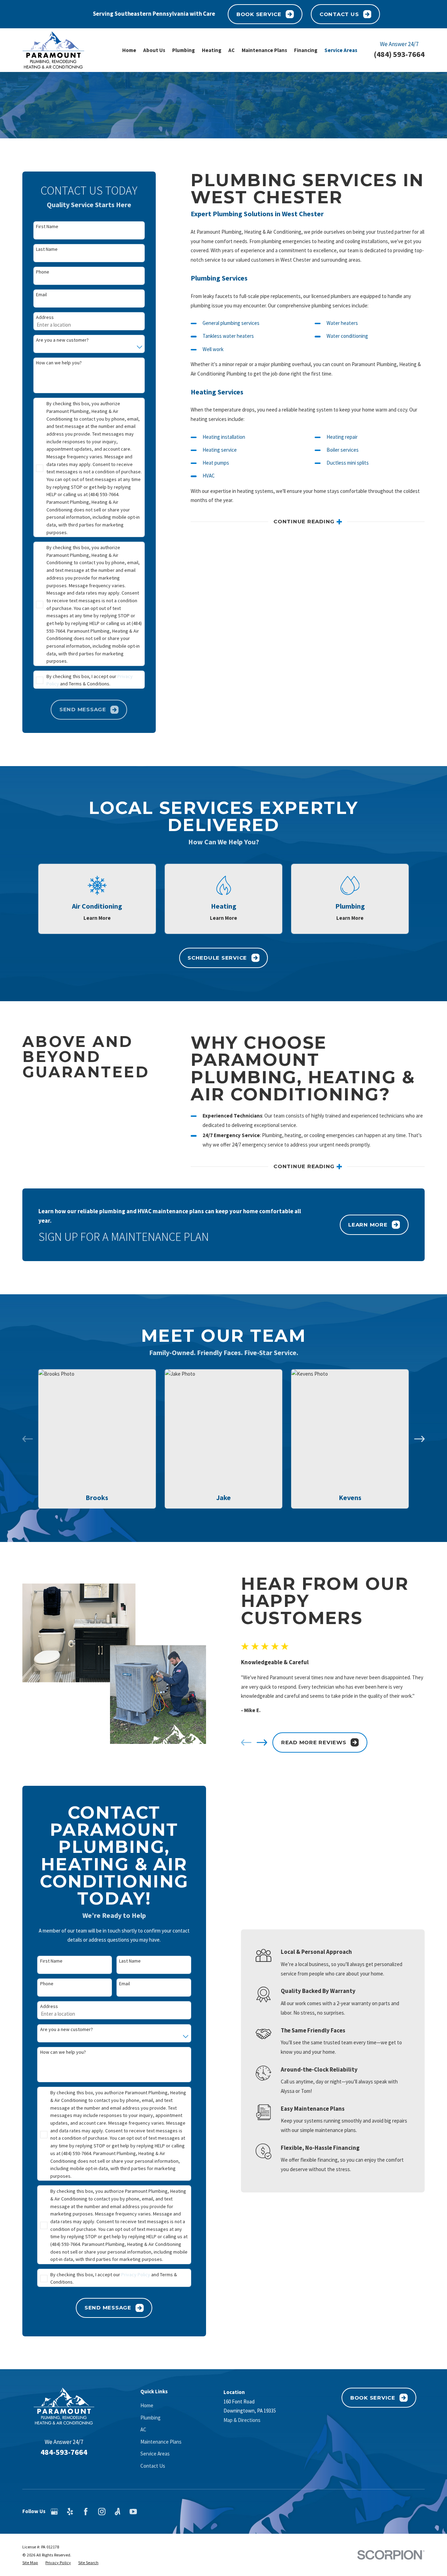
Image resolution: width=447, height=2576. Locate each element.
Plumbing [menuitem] (184, 50)
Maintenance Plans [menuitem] (264, 50)
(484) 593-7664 (399, 54)
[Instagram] (102, 2512)
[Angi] (118, 2512)
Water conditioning (347, 336)
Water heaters (342, 323)
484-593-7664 (64, 2452)
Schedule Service (217, 958)
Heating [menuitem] (212, 50)
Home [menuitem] (129, 50)
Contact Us (339, 14)
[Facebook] (86, 2512)
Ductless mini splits (348, 463)
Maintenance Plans (161, 2442)
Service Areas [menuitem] (341, 50)
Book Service (259, 14)
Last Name (47, 249)
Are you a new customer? (62, 340)
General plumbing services (231, 323)
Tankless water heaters (228, 336)
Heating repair (342, 437)
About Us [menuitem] (154, 50)
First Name (47, 227)
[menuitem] (30, 2563)
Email (41, 295)
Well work (213, 349)
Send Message (108, 2308)
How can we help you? (59, 363)
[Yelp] (70, 2512)
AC (143, 2429)
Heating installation (224, 437)
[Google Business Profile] (54, 2512)
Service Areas (155, 2454)
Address (45, 317)
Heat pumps (216, 463)
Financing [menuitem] (306, 50)
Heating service (220, 450)
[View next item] (419, 1439)
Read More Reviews (314, 1742)
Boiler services (343, 450)
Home (147, 2405)
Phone (43, 272)
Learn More (368, 1225)
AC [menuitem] (232, 50)
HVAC (209, 476)
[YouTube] (133, 2512)
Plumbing (151, 2418)
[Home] (53, 50)
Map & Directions (242, 2420)
